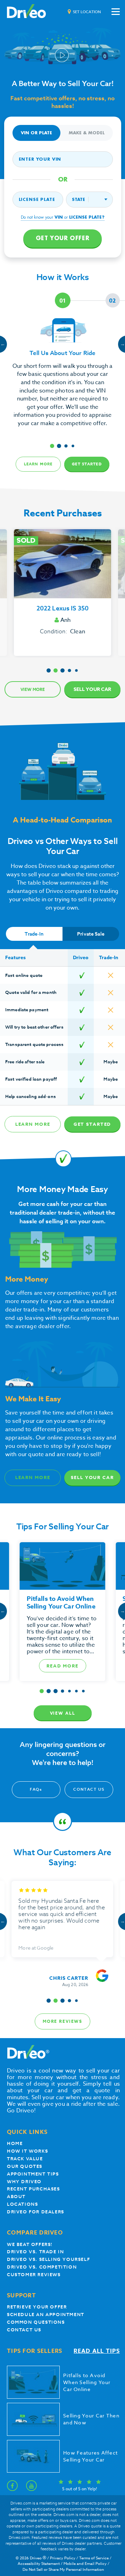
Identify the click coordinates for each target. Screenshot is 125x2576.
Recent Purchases (34, 2189)
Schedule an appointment (46, 2315)
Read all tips (97, 2351)
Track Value (25, 2159)
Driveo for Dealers (36, 2212)
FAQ (36, 1789)
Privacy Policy (63, 2558)
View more (33, 689)
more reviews (62, 2021)
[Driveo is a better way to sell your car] (26, 12)
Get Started (87, 464)
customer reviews (34, 2275)
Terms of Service (94, 2558)
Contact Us (89, 1789)
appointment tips (33, 2174)
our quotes (25, 2166)
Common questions (36, 2322)
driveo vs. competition (42, 2267)
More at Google (36, 1948)
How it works (27, 2151)
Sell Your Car (92, 689)
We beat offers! (30, 2244)
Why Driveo (24, 2182)
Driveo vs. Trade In (35, 2252)
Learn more (38, 464)
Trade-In (34, 934)
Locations (22, 2204)
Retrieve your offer (37, 2307)
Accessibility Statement (39, 2564)
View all (63, 1713)
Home (15, 2143)
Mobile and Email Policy (85, 2564)
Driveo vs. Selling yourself (48, 2259)
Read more (63, 1666)
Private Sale (91, 934)
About (16, 2197)
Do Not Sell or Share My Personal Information (63, 2570)
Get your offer (62, 238)
